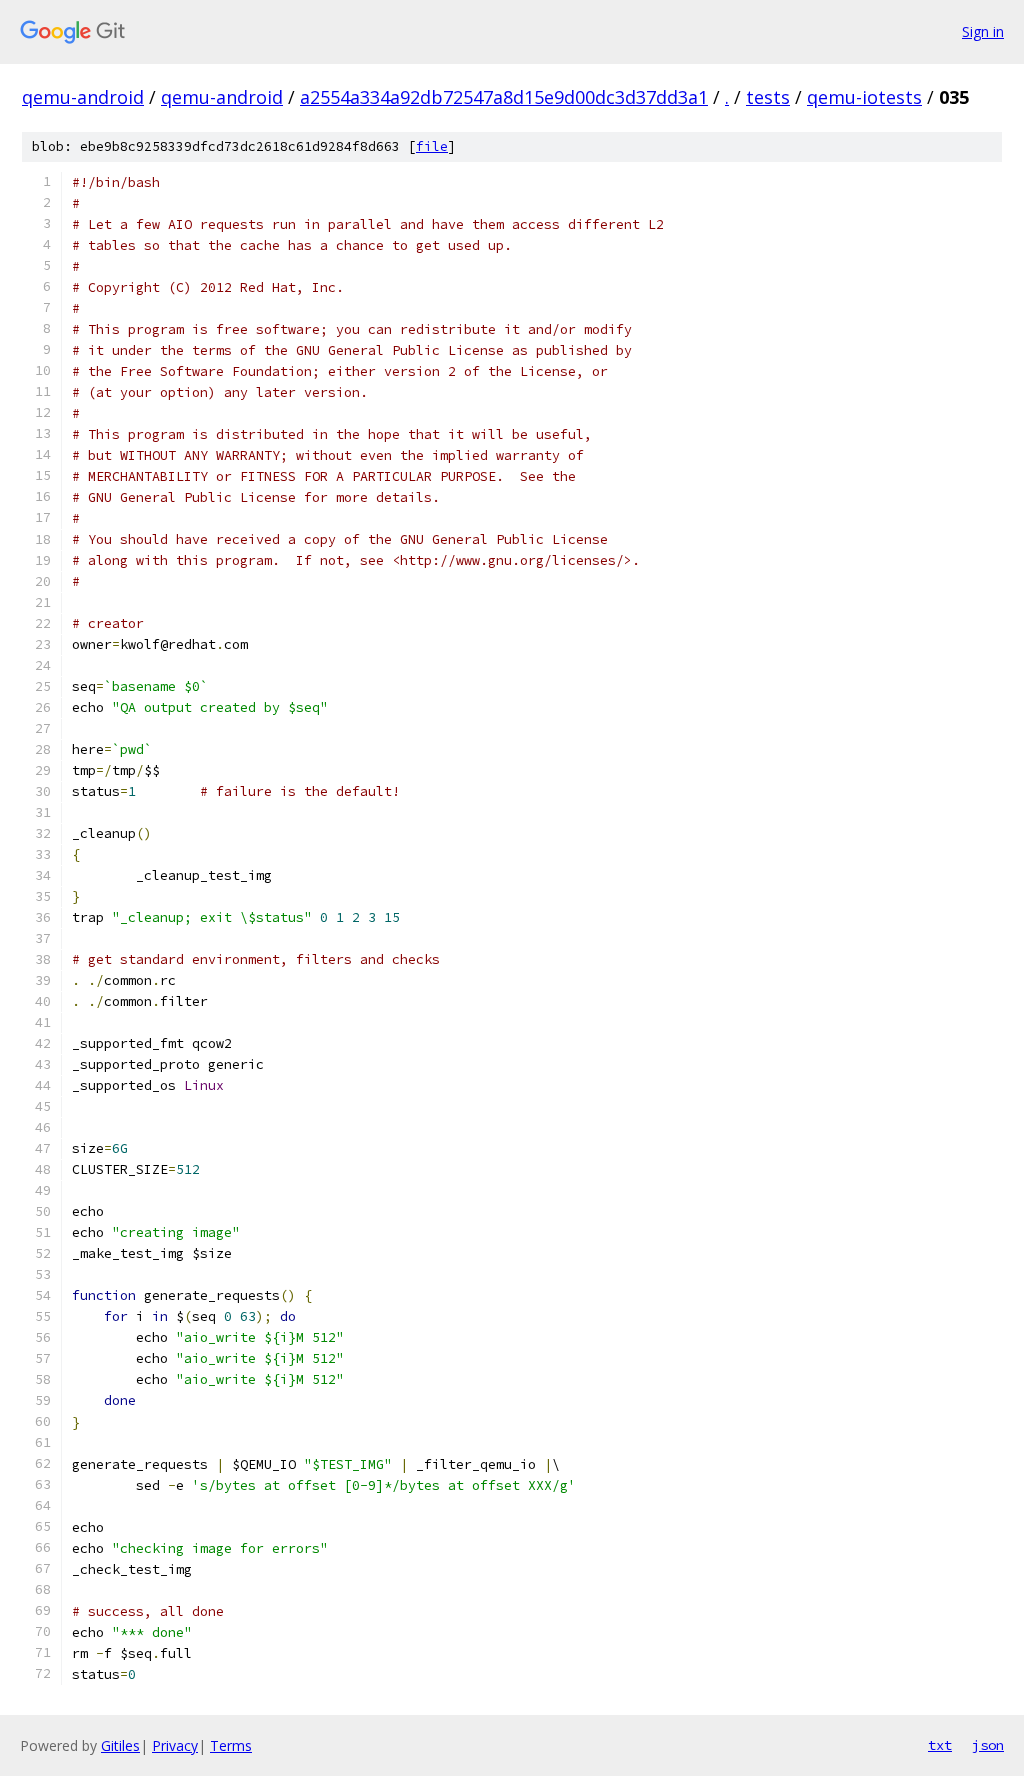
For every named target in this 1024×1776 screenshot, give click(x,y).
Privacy (175, 1745)
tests (768, 97)
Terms (231, 1745)
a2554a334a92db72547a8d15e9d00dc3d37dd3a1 (504, 97)
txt (940, 1745)
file (432, 146)
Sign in (983, 31)
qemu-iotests (864, 97)
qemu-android (83, 97)
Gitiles (120, 1745)
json (988, 1745)
